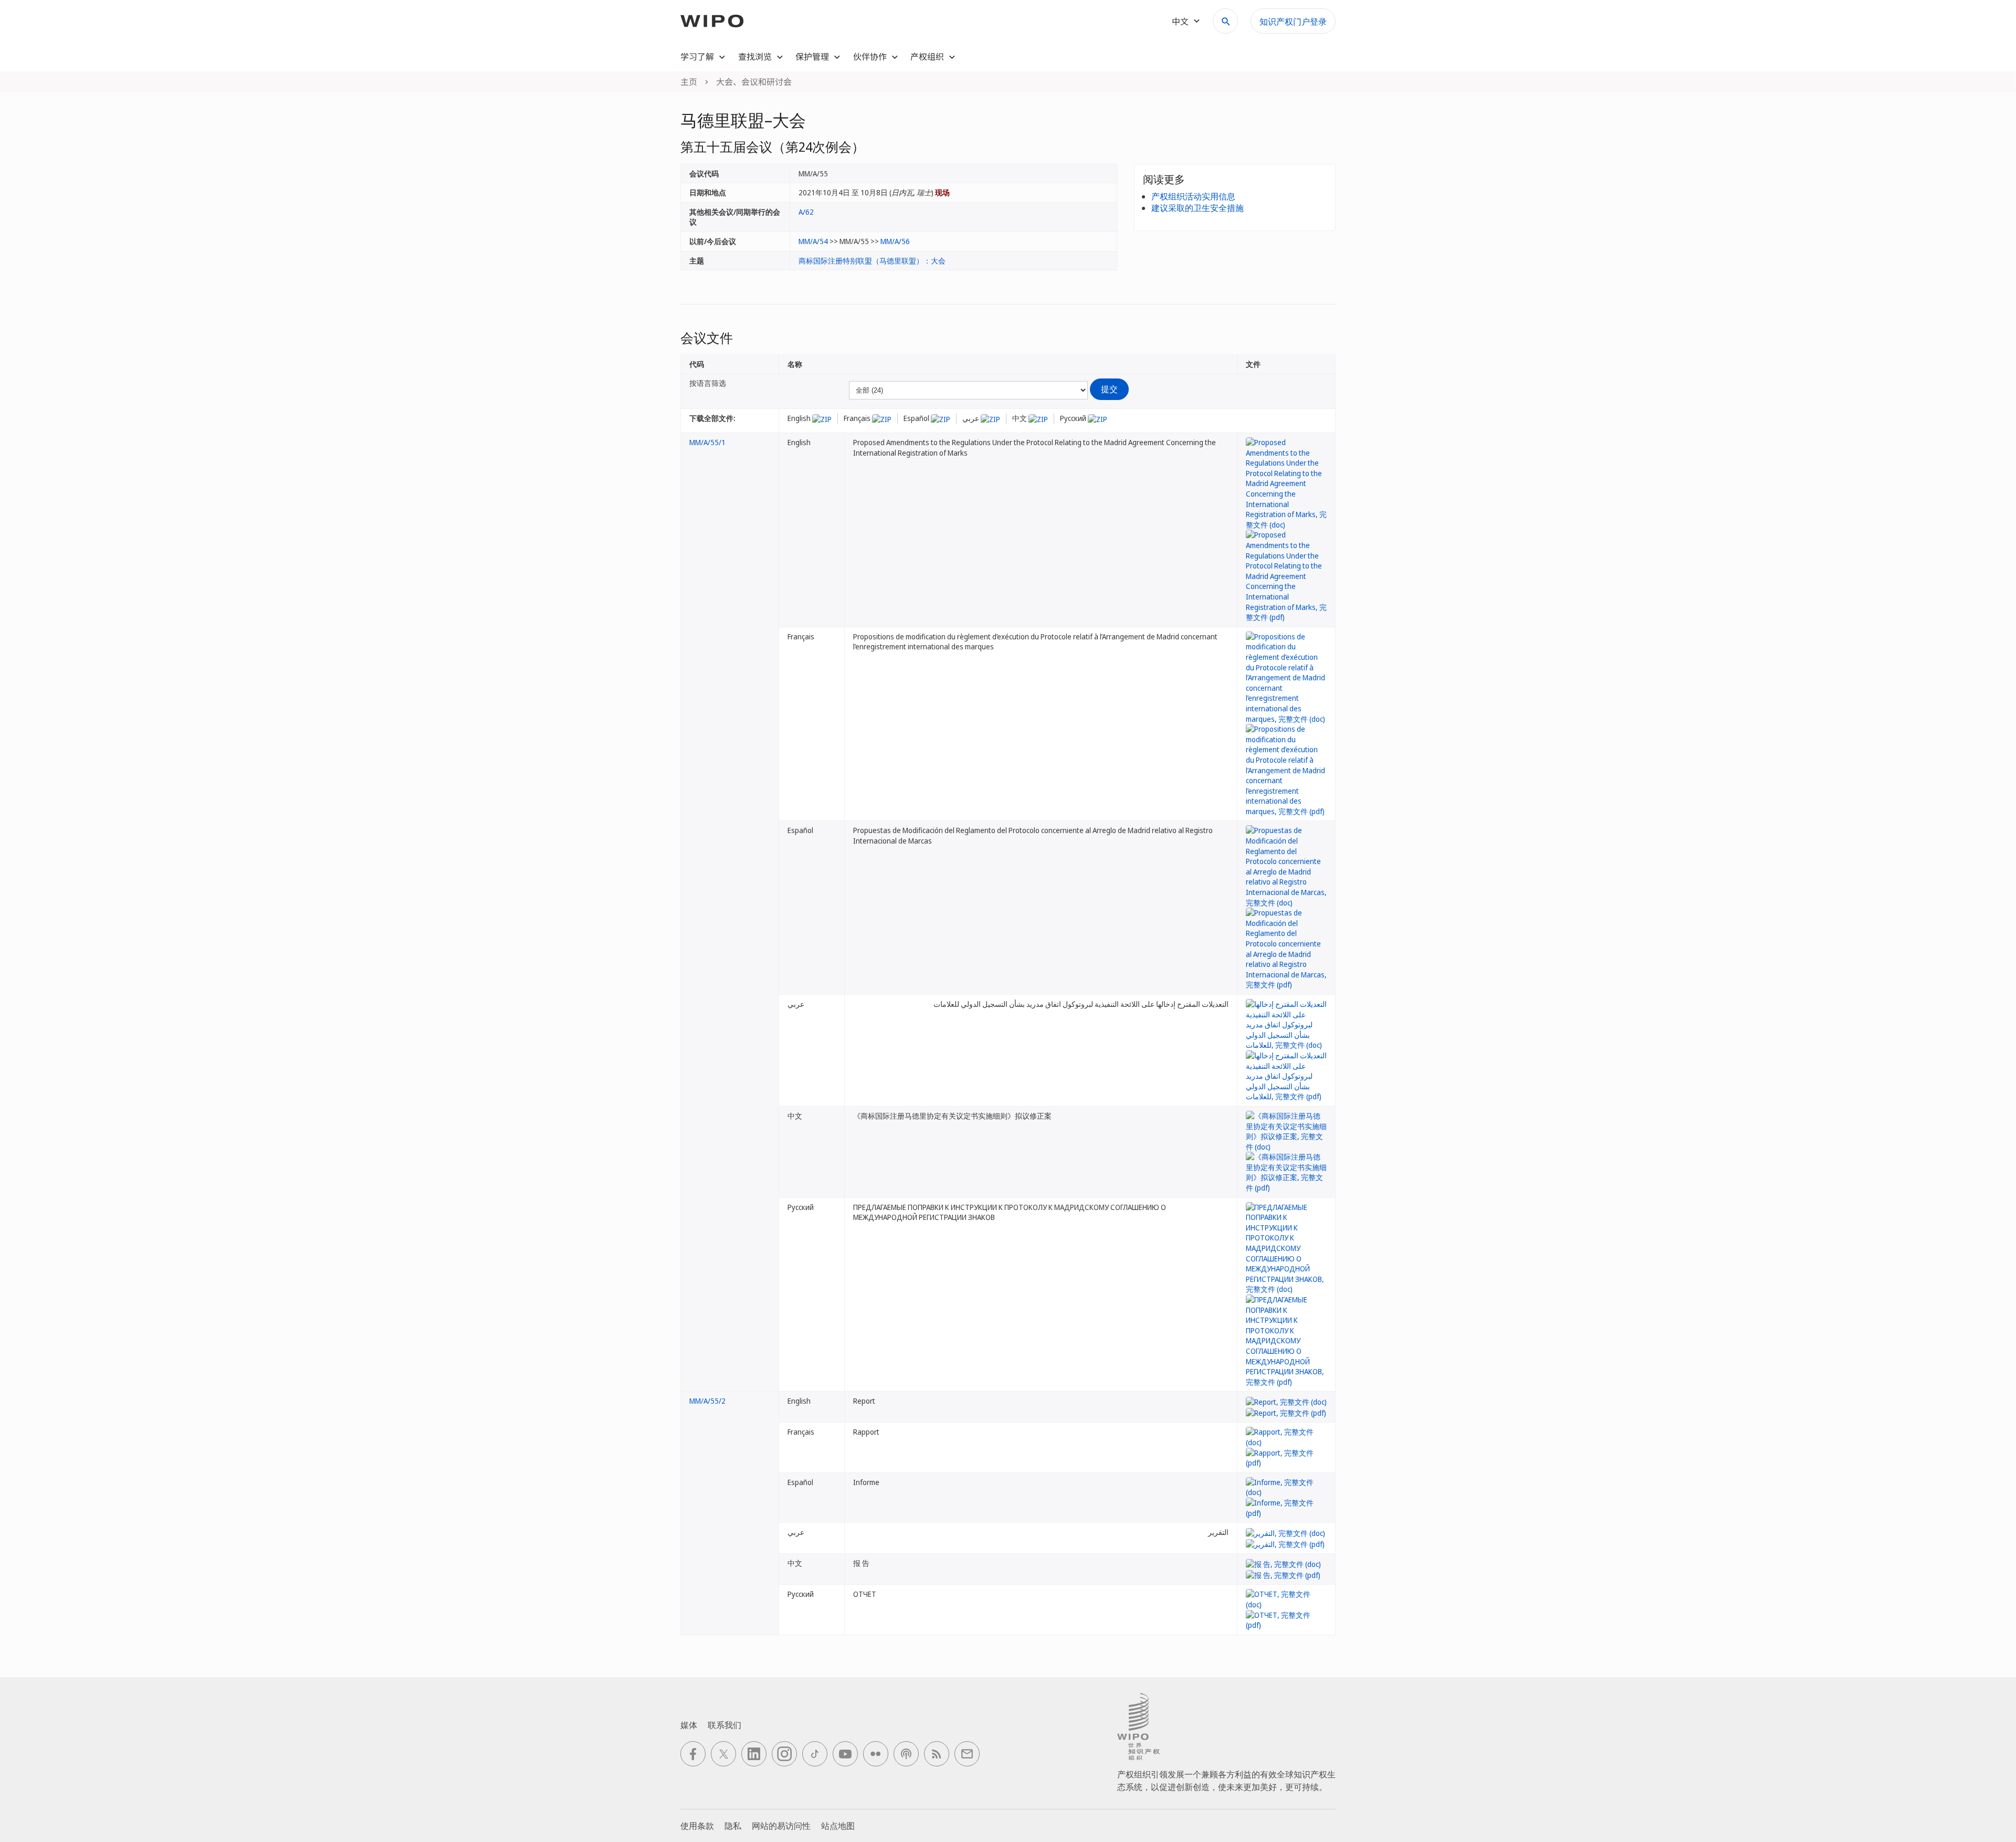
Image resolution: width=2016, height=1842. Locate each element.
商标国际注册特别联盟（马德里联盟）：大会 (872, 261)
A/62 (806, 212)
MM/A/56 (895, 241)
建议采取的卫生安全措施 (1198, 208)
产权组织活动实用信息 (1193, 196)
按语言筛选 (708, 383)
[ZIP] (822, 418)
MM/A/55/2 (707, 1401)
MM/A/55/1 (707, 442)
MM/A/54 (813, 241)
